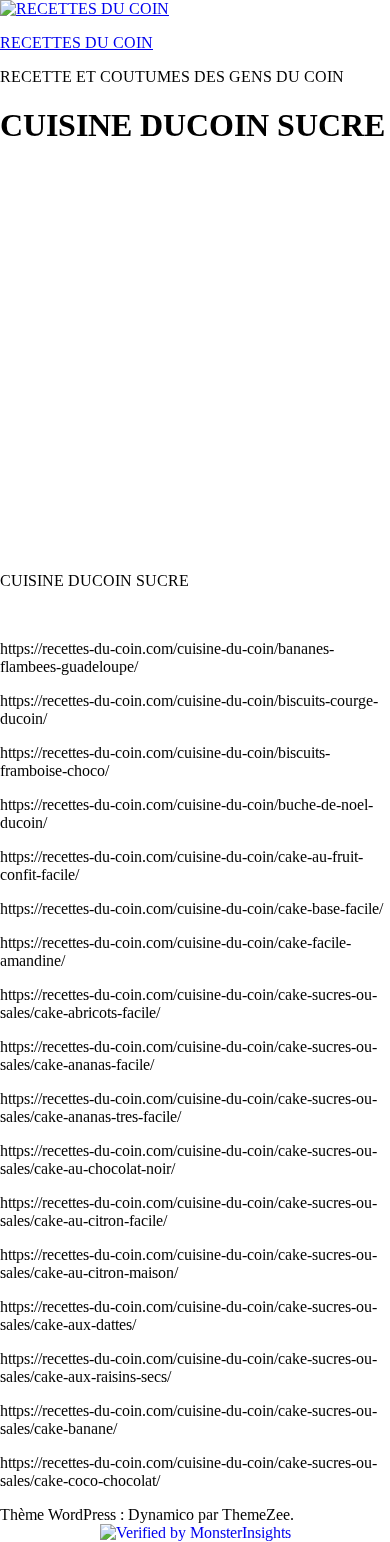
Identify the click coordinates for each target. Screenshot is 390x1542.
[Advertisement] (195, 361)
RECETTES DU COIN (76, 42)
